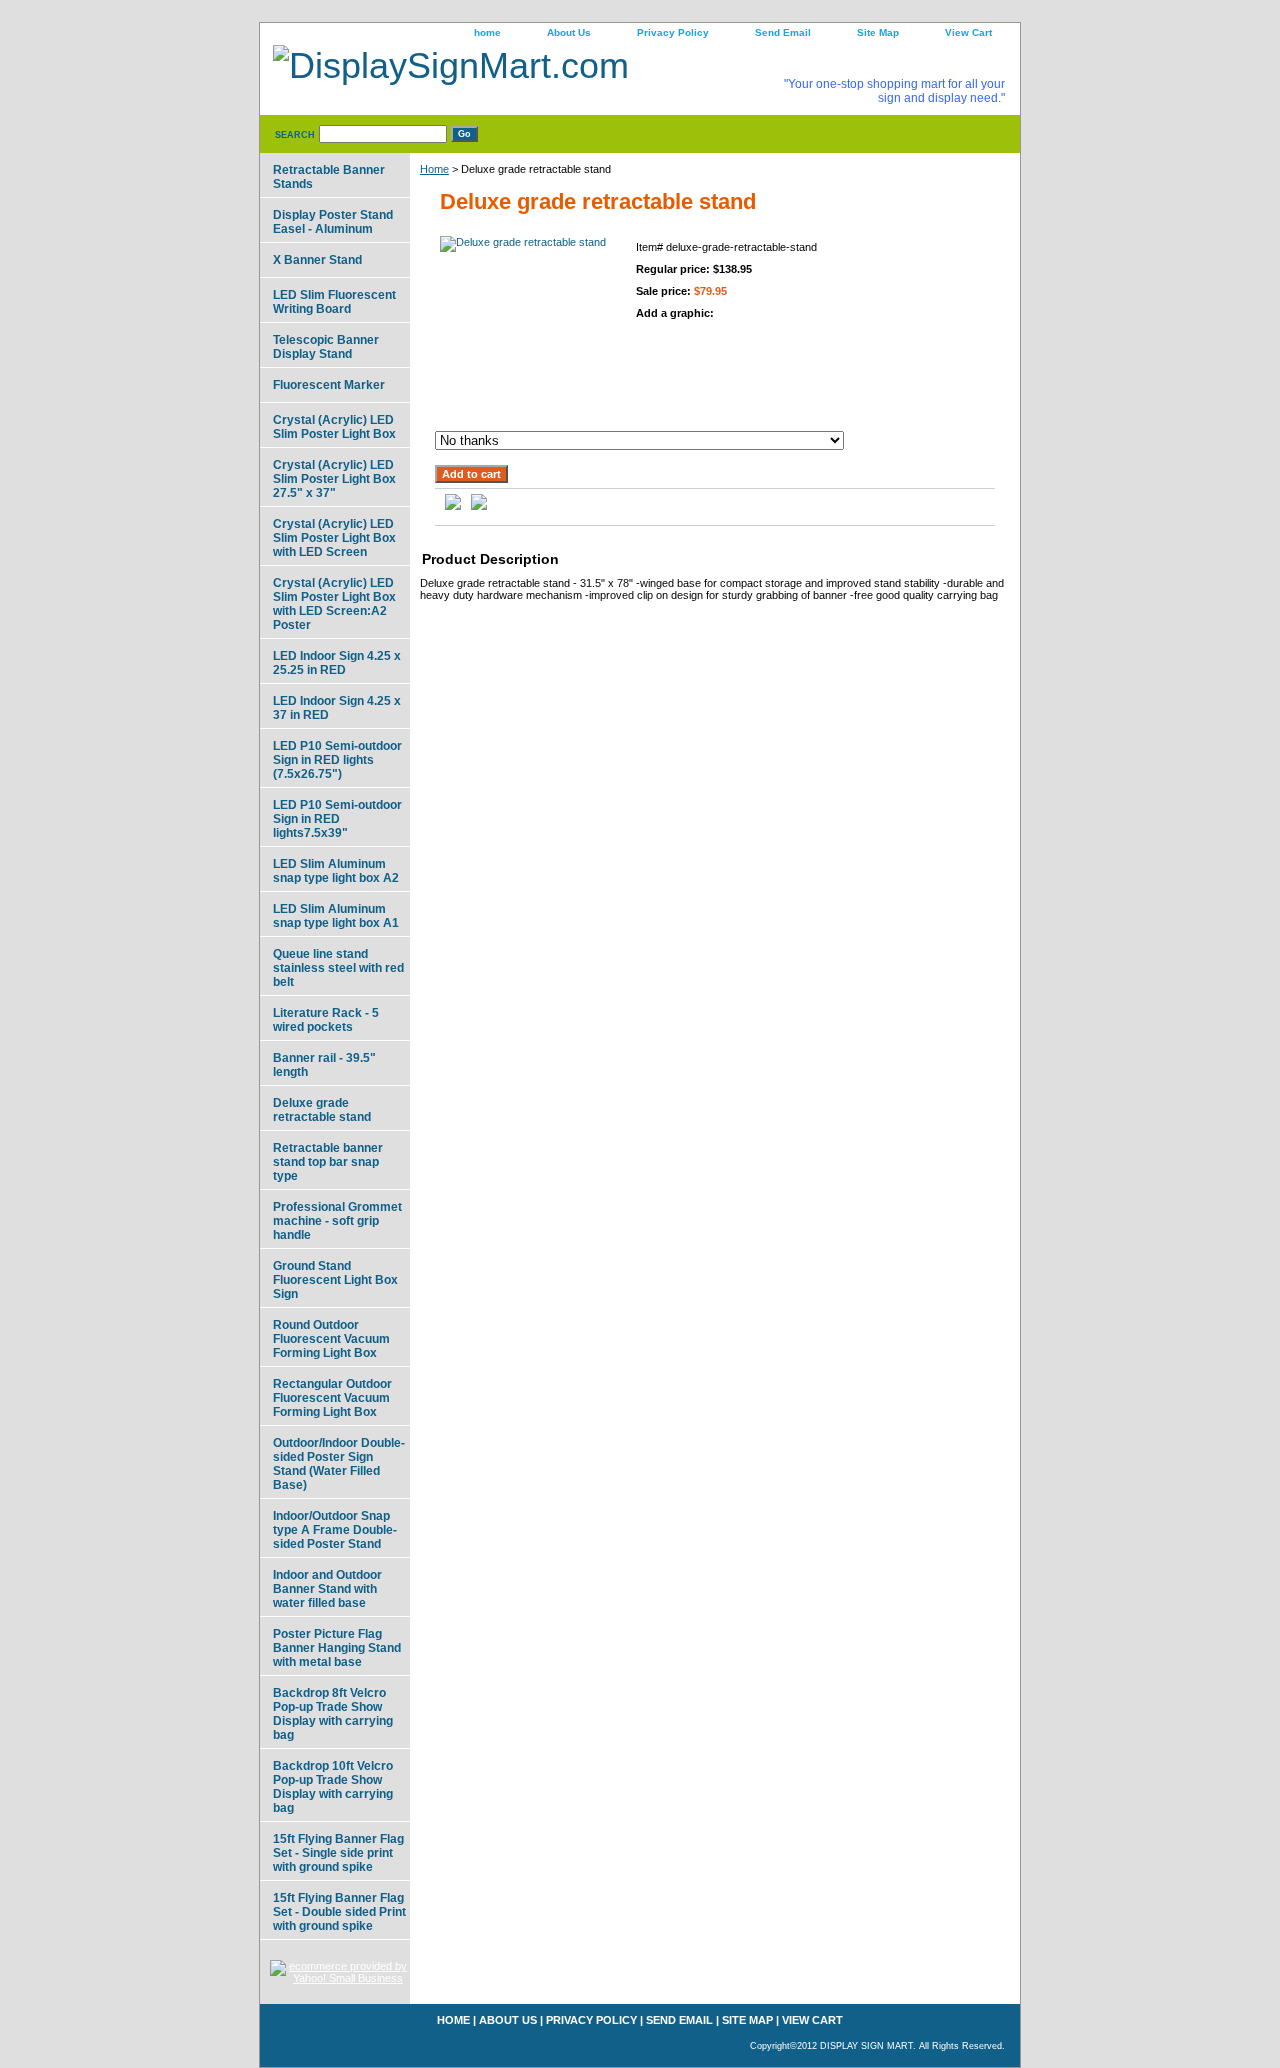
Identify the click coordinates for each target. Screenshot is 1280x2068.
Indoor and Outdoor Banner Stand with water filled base (327, 1589)
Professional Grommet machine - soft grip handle (337, 1221)
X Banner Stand (317, 260)
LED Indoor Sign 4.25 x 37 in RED (337, 708)
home (487, 32)
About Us (569, 32)
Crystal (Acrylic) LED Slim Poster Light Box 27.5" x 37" (334, 479)
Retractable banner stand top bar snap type (328, 1162)
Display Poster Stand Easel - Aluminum (333, 222)
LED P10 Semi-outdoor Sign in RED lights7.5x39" (337, 819)
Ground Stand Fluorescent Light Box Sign (335, 1280)
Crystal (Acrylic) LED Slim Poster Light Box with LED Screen (334, 538)
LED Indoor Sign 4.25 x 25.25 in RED (337, 663)
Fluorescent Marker (329, 385)
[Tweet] (453, 506)
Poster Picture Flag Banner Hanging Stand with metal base (337, 1648)
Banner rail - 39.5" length (324, 1065)
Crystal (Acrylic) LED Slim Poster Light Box (334, 427)
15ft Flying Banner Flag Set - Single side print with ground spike (338, 1853)
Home (434, 169)
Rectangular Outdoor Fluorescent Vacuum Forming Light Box (332, 1398)
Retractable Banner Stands (329, 177)
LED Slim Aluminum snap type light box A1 (336, 916)
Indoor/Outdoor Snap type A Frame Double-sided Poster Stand (335, 1530)
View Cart (968, 32)
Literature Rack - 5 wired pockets (326, 1020)
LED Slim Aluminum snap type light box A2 (336, 871)
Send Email (783, 32)
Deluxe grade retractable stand (322, 1110)
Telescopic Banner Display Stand (326, 347)
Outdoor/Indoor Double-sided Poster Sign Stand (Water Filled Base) (339, 1464)
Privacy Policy (673, 32)
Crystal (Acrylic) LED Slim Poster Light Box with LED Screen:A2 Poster (334, 604)
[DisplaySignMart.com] (510, 68)
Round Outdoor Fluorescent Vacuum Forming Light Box (331, 1339)
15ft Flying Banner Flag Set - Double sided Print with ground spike (339, 1912)
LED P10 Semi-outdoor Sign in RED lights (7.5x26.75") (337, 760)
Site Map (878, 32)
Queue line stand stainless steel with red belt (338, 968)
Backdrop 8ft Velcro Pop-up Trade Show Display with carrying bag (333, 1714)
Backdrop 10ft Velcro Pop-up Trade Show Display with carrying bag (333, 1787)
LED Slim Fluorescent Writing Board (334, 302)
